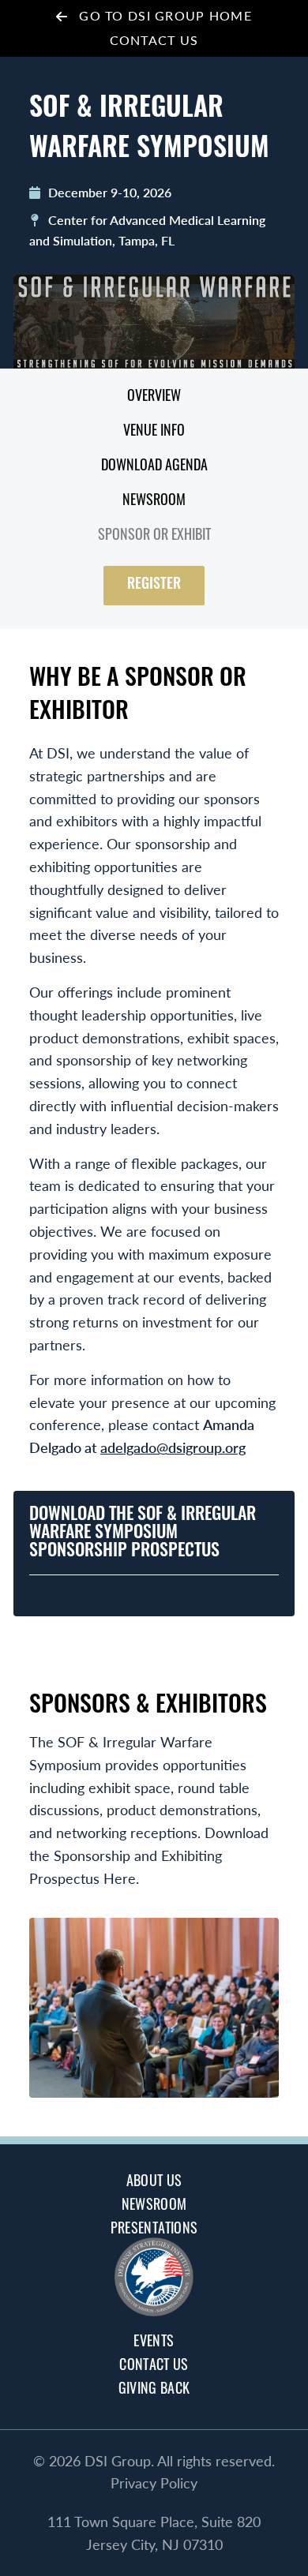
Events (154, 2343)
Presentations (154, 2230)
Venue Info (154, 432)
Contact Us (154, 40)
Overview (154, 398)
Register (154, 586)
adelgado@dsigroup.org (173, 1447)
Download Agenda (154, 467)
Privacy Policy (154, 2482)
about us (154, 2183)
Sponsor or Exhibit (154, 537)
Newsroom (154, 502)
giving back (154, 2391)
